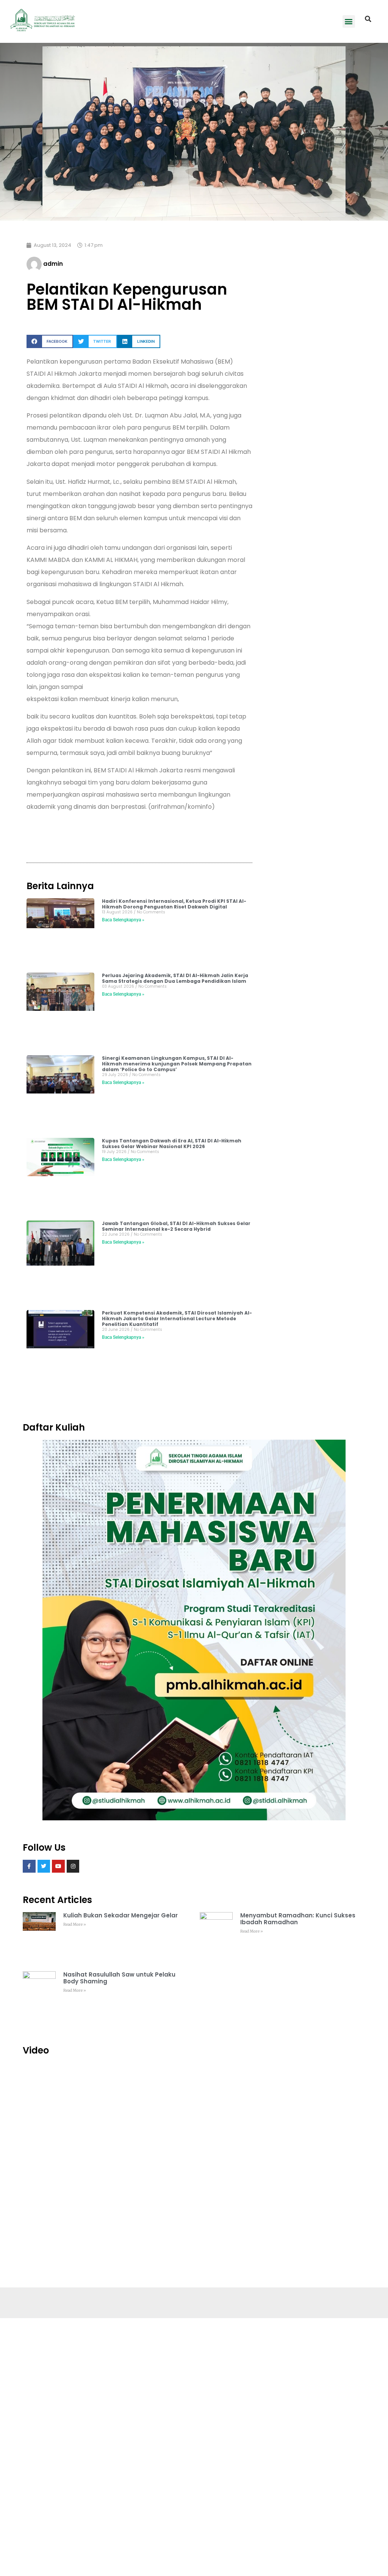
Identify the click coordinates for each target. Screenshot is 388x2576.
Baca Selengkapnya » (123, 920)
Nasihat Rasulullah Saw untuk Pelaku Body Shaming (119, 1978)
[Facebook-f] (29, 1866)
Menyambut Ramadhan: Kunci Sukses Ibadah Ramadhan (298, 1919)
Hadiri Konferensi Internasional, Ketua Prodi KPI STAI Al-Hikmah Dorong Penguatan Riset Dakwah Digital (174, 904)
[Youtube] (58, 1866)
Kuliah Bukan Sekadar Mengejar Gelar (120, 1915)
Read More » (75, 1924)
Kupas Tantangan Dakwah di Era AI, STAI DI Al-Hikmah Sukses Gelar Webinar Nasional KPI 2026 (172, 1144)
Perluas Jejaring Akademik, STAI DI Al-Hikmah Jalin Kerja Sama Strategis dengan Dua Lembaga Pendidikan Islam (175, 978)
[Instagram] (73, 1866)
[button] (349, 21)
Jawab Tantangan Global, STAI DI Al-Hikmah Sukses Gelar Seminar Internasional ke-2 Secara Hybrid (176, 1226)
